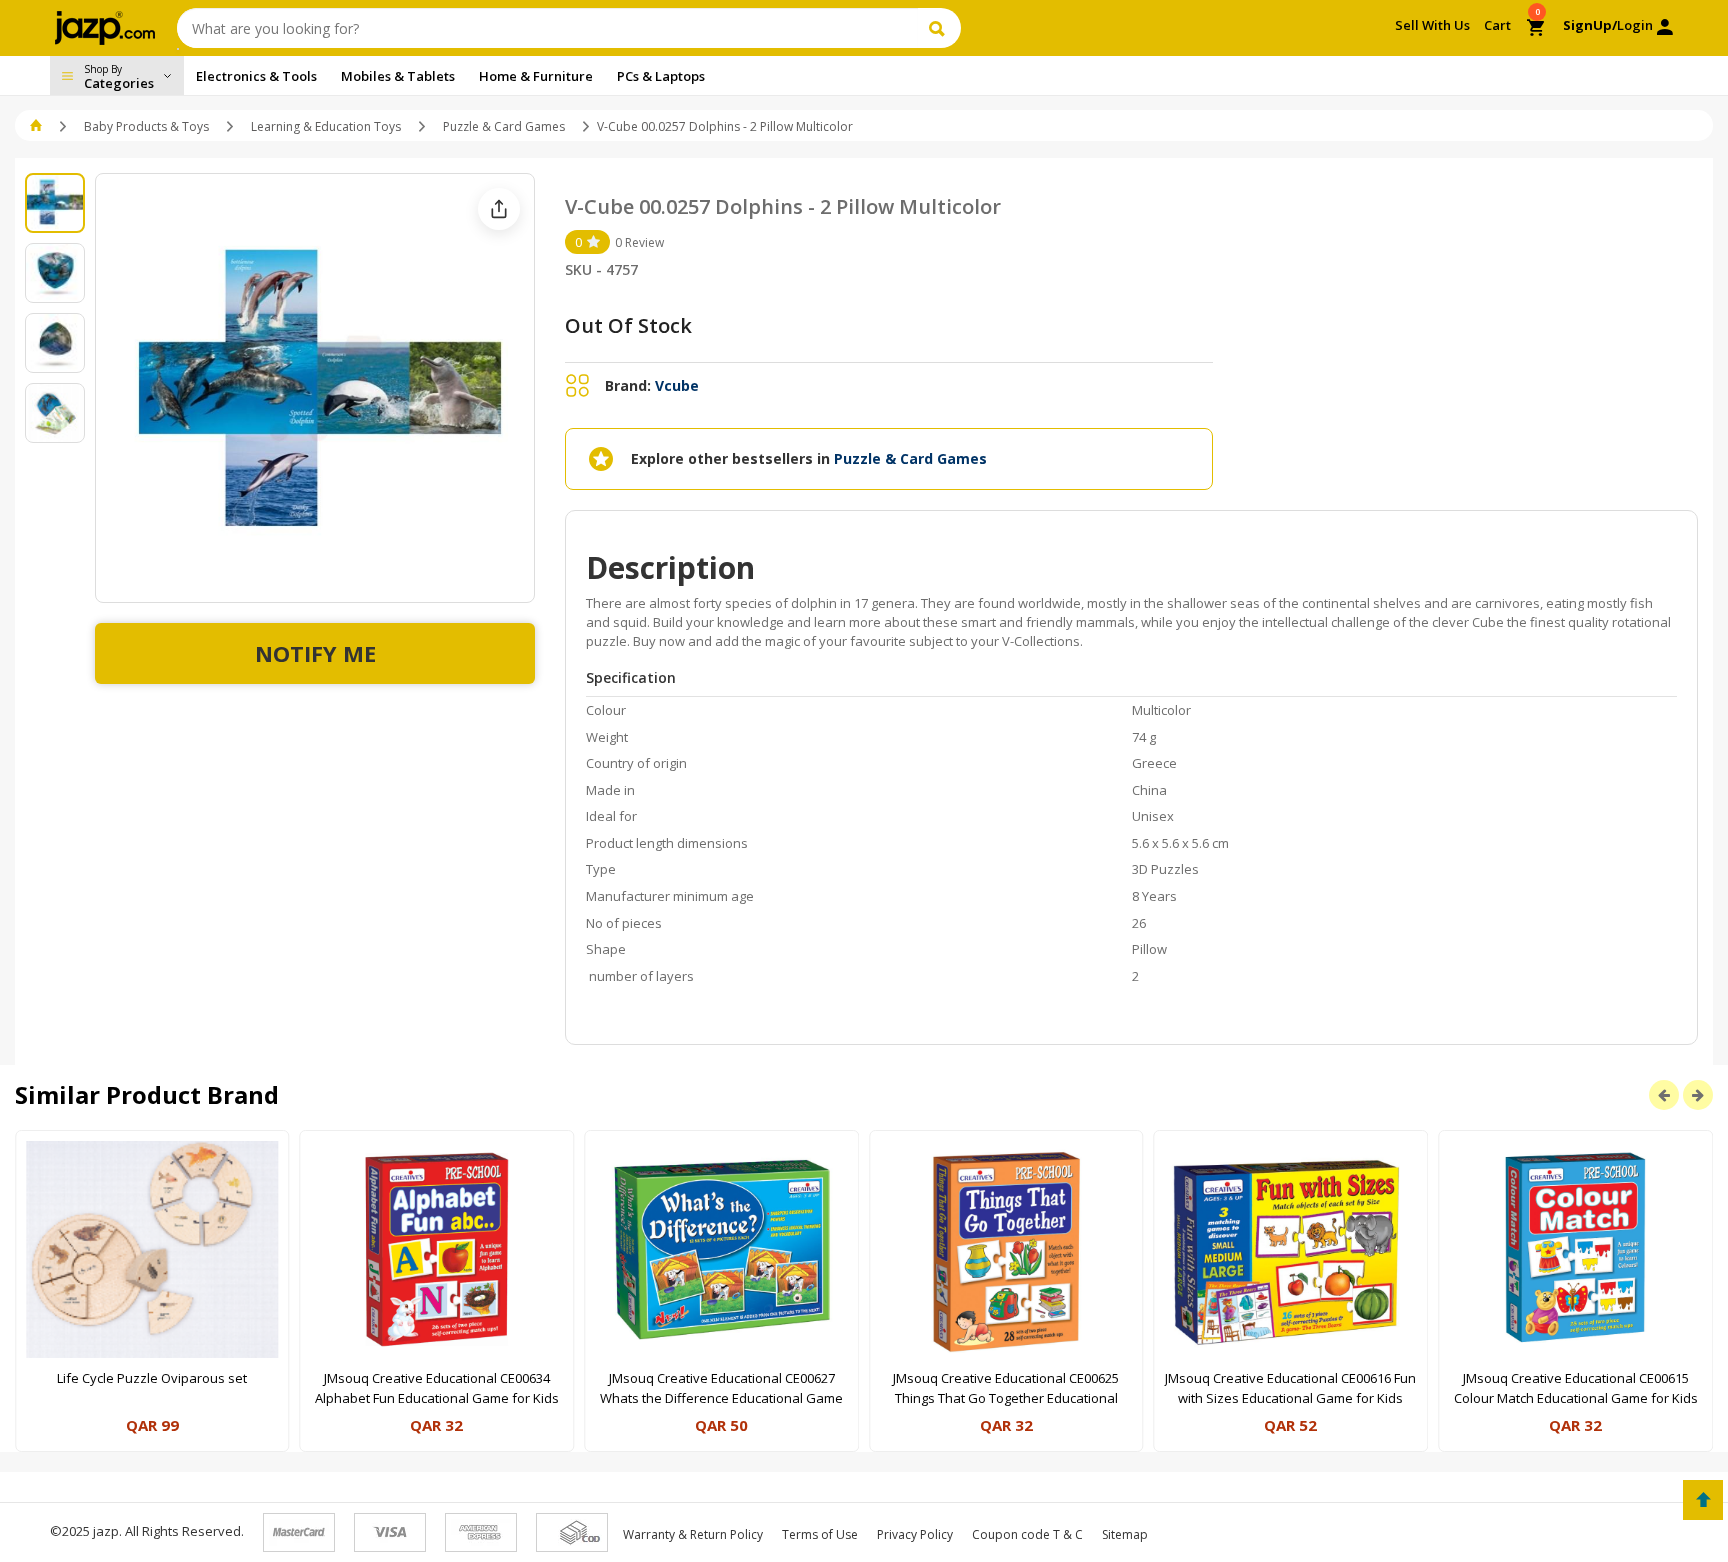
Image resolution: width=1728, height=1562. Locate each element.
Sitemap (1125, 1534)
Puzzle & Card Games (504, 126)
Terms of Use (820, 1534)
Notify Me (315, 653)
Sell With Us (1432, 25)
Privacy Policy (915, 1534)
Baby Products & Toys (146, 126)
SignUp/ (1590, 25)
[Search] (939, 28)
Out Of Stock (628, 325)
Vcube (677, 385)
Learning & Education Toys (326, 126)
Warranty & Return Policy (693, 1534)
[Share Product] (499, 209)
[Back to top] (1703, 1500)
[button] (37, 126)
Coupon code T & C (1027, 1534)
